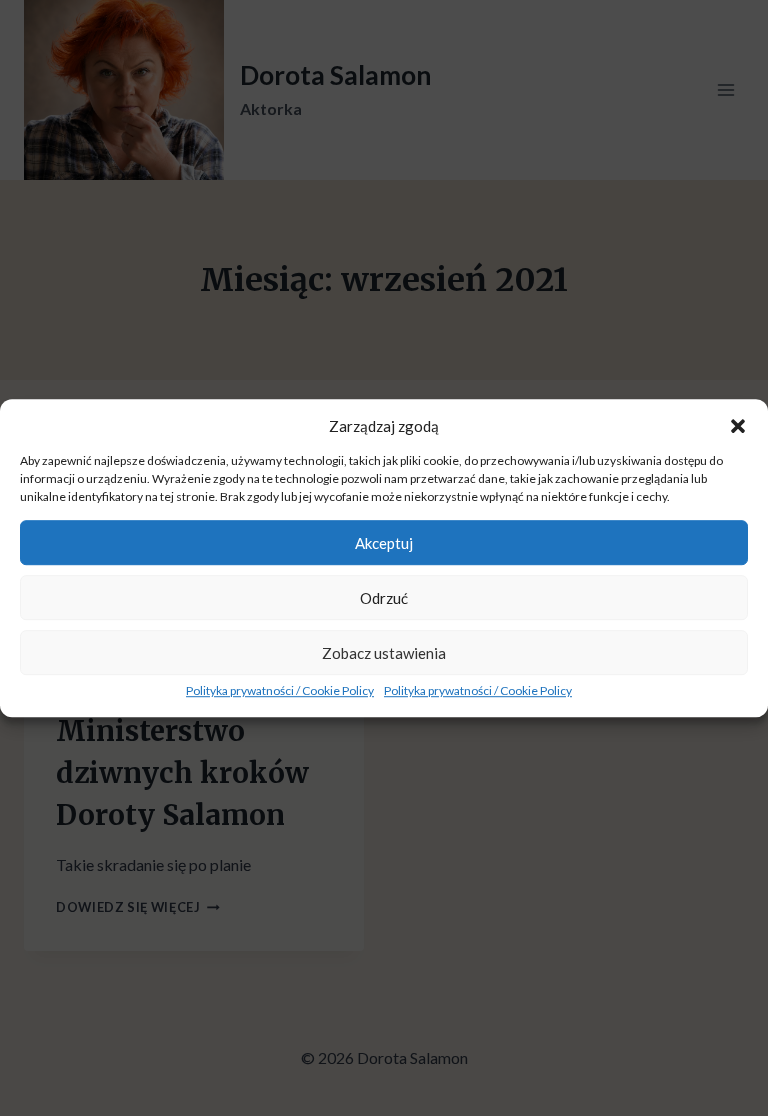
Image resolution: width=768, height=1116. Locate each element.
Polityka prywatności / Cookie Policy (280, 690)
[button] (738, 426)
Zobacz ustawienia (384, 653)
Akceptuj (384, 543)
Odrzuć (384, 598)
